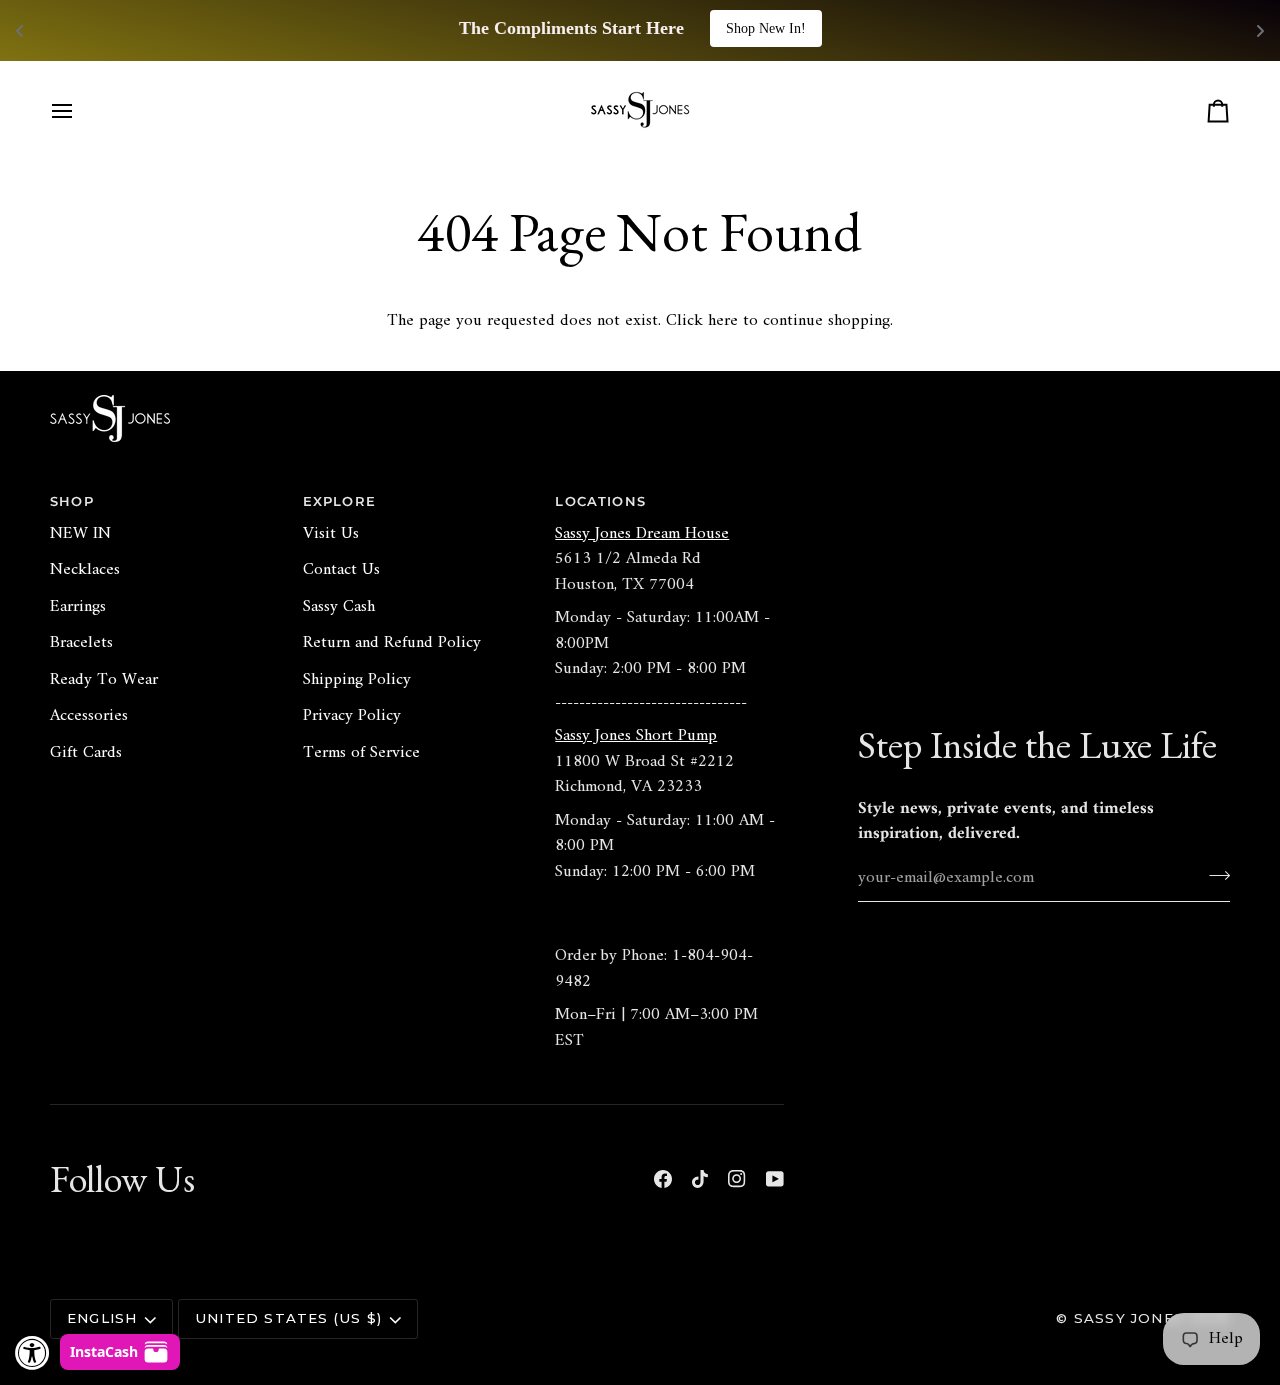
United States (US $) (288, 1318)
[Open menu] (80, 111)
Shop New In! (766, 28)
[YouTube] (775, 1179)
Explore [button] (339, 501)
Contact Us (341, 570)
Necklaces (85, 570)
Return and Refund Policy (392, 643)
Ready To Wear (104, 680)
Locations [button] (600, 501)
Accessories (89, 716)
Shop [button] (72, 501)
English (102, 1318)
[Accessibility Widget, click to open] (32, 1352)
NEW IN (80, 534)
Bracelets (81, 643)
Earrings (78, 607)
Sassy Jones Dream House (642, 534)
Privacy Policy (352, 716)
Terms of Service (361, 753)
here (723, 321)
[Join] (1213, 876)
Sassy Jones (1129, 1318)
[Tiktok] (700, 1179)
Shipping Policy (357, 680)
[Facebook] (663, 1179)
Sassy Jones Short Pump (636, 736)
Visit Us (331, 534)
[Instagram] (737, 1179)
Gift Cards (86, 753)
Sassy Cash (339, 607)
